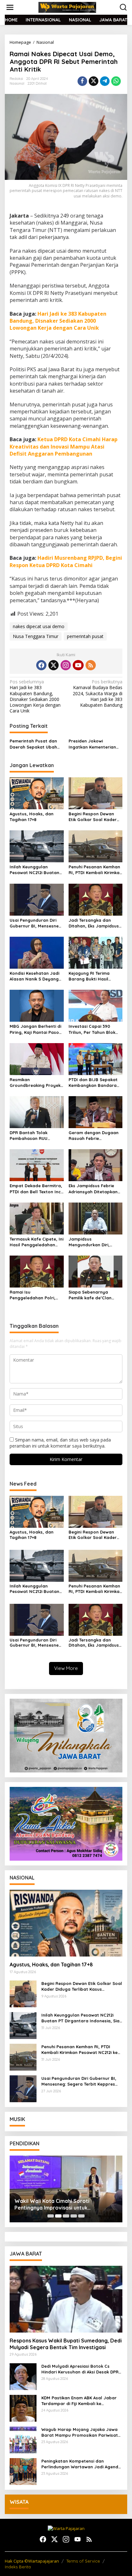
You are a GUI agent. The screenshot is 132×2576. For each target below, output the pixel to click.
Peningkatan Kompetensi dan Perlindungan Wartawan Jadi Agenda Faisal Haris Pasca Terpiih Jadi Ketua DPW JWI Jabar (81, 2464)
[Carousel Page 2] (58, 2216)
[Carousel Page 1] (51, 2216)
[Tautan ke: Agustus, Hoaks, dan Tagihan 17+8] (66, 1923)
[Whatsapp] (116, 81)
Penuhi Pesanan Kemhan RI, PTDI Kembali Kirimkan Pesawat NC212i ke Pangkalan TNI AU (95, 870)
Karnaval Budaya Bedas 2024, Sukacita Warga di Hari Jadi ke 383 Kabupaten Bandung (98, 693)
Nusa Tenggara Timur (36, 636)
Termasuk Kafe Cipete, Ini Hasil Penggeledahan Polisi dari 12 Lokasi (37, 1242)
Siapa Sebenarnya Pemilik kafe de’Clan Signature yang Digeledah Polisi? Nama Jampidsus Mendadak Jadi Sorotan (94, 1295)
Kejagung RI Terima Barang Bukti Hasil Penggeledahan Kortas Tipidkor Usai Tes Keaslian (93, 976)
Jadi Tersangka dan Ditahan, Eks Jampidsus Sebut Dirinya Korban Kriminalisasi (94, 923)
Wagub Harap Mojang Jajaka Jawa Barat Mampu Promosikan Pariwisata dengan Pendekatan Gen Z (81, 2432)
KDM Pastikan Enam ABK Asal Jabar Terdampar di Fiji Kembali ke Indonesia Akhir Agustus (79, 2401)
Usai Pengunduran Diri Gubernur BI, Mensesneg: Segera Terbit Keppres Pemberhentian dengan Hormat (36, 923)
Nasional (17, 83)
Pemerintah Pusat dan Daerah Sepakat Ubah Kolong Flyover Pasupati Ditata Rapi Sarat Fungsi (36, 744)
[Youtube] (78, 665)
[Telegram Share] (105, 81)
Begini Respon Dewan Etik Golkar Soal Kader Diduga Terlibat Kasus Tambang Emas (93, 817)
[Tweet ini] (94, 81)
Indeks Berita (18, 2567)
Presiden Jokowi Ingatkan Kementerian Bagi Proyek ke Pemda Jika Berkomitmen (92, 744)
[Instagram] (66, 665)
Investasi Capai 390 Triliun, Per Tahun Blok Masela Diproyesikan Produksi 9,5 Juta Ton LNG (92, 1029)
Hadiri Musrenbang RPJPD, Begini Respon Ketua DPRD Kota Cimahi (66, 561)
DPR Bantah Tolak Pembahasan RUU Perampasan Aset (29, 1136)
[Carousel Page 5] (81, 2216)
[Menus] (10, 7)
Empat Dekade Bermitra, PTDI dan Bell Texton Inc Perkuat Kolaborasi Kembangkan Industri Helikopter (36, 1189)
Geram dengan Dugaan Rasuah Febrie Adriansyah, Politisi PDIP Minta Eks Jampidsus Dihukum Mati (94, 1136)
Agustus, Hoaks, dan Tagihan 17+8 (32, 817)
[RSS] (91, 665)
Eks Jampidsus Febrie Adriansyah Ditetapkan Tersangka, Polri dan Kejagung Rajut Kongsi (93, 1189)
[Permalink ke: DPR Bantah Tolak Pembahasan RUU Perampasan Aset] (37, 1112)
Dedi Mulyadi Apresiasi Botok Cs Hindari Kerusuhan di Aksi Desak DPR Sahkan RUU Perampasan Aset (80, 2369)
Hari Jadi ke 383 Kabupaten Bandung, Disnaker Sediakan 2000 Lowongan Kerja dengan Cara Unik (58, 321)
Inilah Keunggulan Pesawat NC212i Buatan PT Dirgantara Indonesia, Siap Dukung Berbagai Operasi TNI (36, 870)
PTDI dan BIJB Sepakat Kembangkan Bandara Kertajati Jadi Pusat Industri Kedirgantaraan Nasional (95, 1083)
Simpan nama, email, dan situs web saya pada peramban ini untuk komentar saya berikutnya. (60, 1443)
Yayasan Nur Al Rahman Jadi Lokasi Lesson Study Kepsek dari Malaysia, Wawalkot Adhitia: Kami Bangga (59, 2204)
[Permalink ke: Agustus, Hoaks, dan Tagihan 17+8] (37, 793)
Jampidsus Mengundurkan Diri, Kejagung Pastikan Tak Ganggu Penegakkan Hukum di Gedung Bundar (93, 1242)
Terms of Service (83, 2561)
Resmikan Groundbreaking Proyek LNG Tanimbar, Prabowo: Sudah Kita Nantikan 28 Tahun (36, 1083)
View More (66, 1668)
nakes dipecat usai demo (39, 626)
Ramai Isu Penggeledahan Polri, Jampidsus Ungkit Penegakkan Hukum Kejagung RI (33, 1295)
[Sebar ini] (82, 81)
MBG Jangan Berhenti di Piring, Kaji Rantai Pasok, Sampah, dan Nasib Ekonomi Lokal (36, 1029)
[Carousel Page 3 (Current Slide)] (66, 2216)
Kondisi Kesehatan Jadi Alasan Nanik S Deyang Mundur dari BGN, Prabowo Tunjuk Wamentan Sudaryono (34, 976)
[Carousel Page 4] (74, 2216)
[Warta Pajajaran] (67, 7)
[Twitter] (54, 665)
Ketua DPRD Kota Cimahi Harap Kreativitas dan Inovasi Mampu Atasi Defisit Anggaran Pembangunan (64, 446)
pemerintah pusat (85, 636)
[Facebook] (41, 665)
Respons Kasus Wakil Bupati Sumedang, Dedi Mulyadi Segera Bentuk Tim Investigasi (66, 2344)
